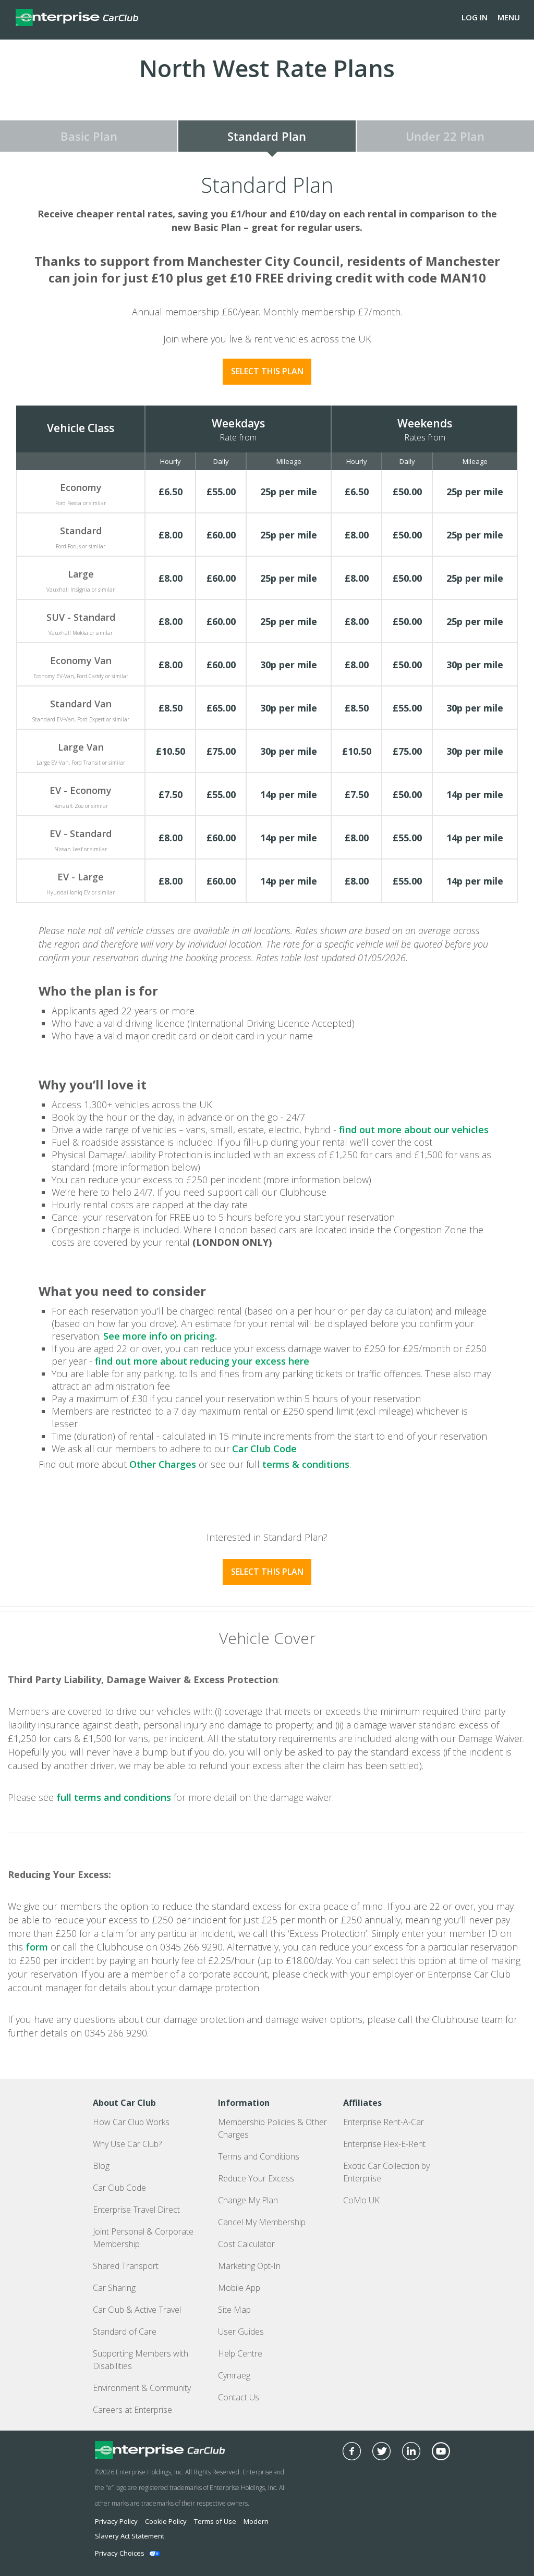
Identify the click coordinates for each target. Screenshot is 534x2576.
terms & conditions (306, 1464)
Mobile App (239, 2288)
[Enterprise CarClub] (77, 17)
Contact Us (239, 2397)
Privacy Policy (116, 2521)
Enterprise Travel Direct (136, 2210)
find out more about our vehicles (414, 1130)
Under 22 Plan (445, 136)
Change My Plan (248, 2200)
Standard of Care (125, 2332)
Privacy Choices (120, 2553)
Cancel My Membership (262, 2222)
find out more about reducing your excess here (202, 1361)
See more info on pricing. (160, 1336)
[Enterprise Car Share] (191, 2450)
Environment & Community (142, 2388)
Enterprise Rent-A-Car (384, 2122)
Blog (101, 2166)
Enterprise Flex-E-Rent (384, 2144)
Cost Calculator (246, 2244)
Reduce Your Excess (256, 2178)
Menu (509, 17)
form (37, 1947)
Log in (475, 17)
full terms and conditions (114, 1797)
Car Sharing (114, 2288)
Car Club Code (264, 1449)
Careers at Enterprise (132, 2410)
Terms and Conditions (259, 2156)
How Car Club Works (131, 2122)
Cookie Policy (166, 2521)
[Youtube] (441, 2451)
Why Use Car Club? (127, 2144)
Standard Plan (267, 136)
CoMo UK (361, 2200)
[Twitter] (381, 2451)
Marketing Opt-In (249, 2266)
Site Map (234, 2310)
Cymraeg (234, 2375)
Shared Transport (126, 2266)
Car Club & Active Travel (137, 2310)
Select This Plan (267, 371)
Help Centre (240, 2353)
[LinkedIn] (411, 2451)
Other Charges (163, 1464)
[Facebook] (352, 2451)
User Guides (241, 2332)
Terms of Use (215, 2521)
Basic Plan (89, 136)
